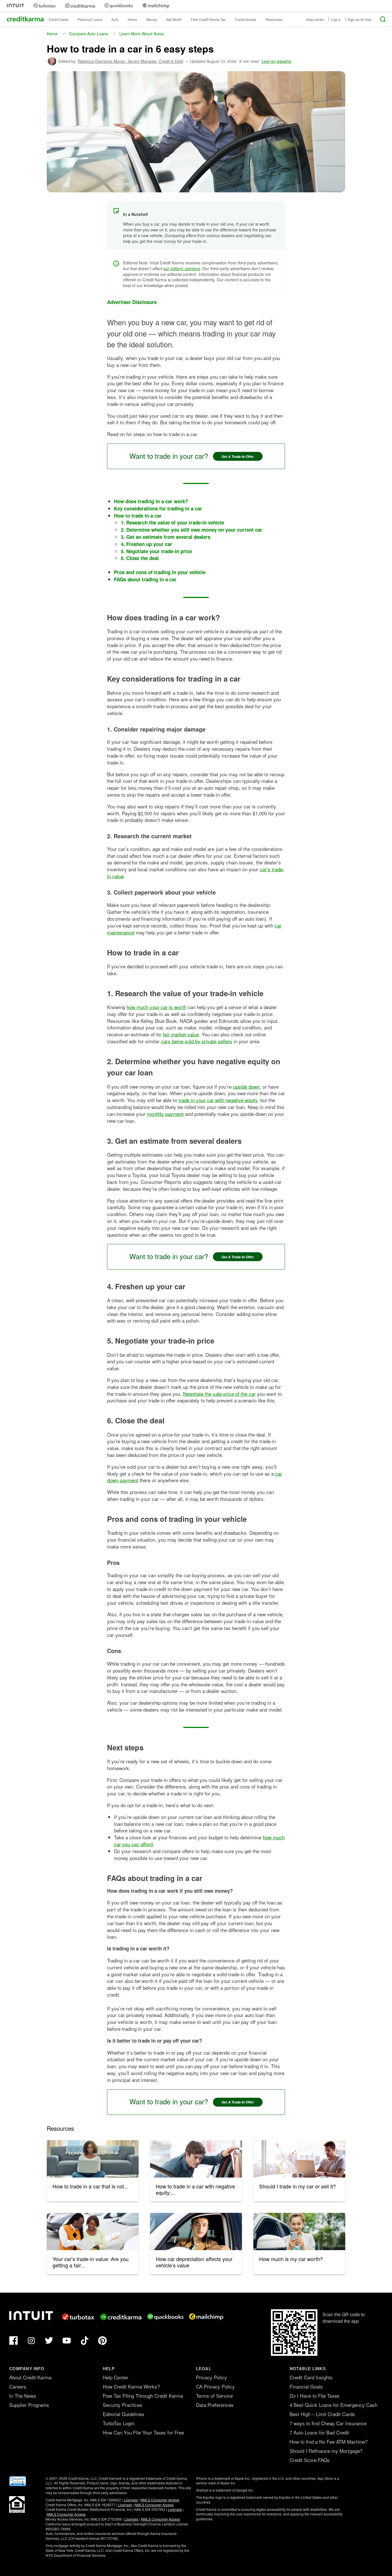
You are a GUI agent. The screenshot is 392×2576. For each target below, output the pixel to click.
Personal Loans (90, 19)
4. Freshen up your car (146, 544)
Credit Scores (246, 19)
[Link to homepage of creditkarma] (80, 6)
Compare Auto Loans (89, 34)
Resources (274, 19)
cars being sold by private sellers (197, 1041)
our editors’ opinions (182, 268)
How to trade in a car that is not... (90, 2186)
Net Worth (174, 19)
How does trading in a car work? (151, 501)
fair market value (181, 1034)
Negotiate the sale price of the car (219, 1394)
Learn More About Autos (142, 34)
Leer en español (276, 61)
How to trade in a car (138, 516)
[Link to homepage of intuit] (15, 6)
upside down (246, 1086)
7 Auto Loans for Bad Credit (319, 2432)
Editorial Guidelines (124, 2414)
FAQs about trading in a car (145, 579)
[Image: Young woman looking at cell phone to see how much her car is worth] (299, 2231)
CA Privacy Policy (215, 2386)
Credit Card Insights (311, 2377)
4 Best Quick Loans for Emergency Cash (333, 2405)
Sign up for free (359, 19)
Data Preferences (215, 2405)
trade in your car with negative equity (218, 1100)
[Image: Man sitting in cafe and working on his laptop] (299, 2159)
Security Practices (123, 2405)
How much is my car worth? (291, 2259)
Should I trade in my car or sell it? (297, 2186)
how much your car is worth (156, 1007)
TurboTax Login (119, 2423)
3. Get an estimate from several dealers (166, 537)
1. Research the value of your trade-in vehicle (172, 522)
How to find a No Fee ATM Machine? (329, 2442)
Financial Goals (306, 2386)
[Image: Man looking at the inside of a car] (196, 2159)
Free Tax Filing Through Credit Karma (143, 2396)
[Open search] (383, 19)
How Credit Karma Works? (131, 2386)
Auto (115, 19)
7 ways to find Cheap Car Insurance (328, 2423)
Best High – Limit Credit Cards (322, 2414)
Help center (315, 19)
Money (152, 19)
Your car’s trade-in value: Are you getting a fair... (91, 2262)
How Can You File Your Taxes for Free (143, 2432)
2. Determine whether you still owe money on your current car (192, 530)
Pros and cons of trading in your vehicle (160, 572)
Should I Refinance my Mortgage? (326, 2451)
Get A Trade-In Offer (238, 456)
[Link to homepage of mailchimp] (156, 6)
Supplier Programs (29, 2405)
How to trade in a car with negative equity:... (195, 2189)
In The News (23, 2396)
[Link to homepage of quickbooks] (119, 6)
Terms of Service (214, 2396)
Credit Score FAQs (310, 2460)
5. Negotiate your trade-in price (156, 551)
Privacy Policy (211, 2377)
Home (132, 19)
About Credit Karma (30, 2377)
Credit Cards (58, 19)
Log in (336, 19)
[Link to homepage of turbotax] (44, 6)
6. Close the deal (140, 558)
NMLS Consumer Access (160, 2500)
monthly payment (165, 1114)
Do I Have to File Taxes (315, 2396)
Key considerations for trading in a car (158, 508)
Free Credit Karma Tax (208, 19)
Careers (18, 2386)
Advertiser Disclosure (132, 302)
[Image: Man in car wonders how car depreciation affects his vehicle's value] (196, 2231)
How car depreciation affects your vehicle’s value (194, 2262)
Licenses (131, 2500)
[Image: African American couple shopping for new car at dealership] (93, 2231)
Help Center (116, 2377)
